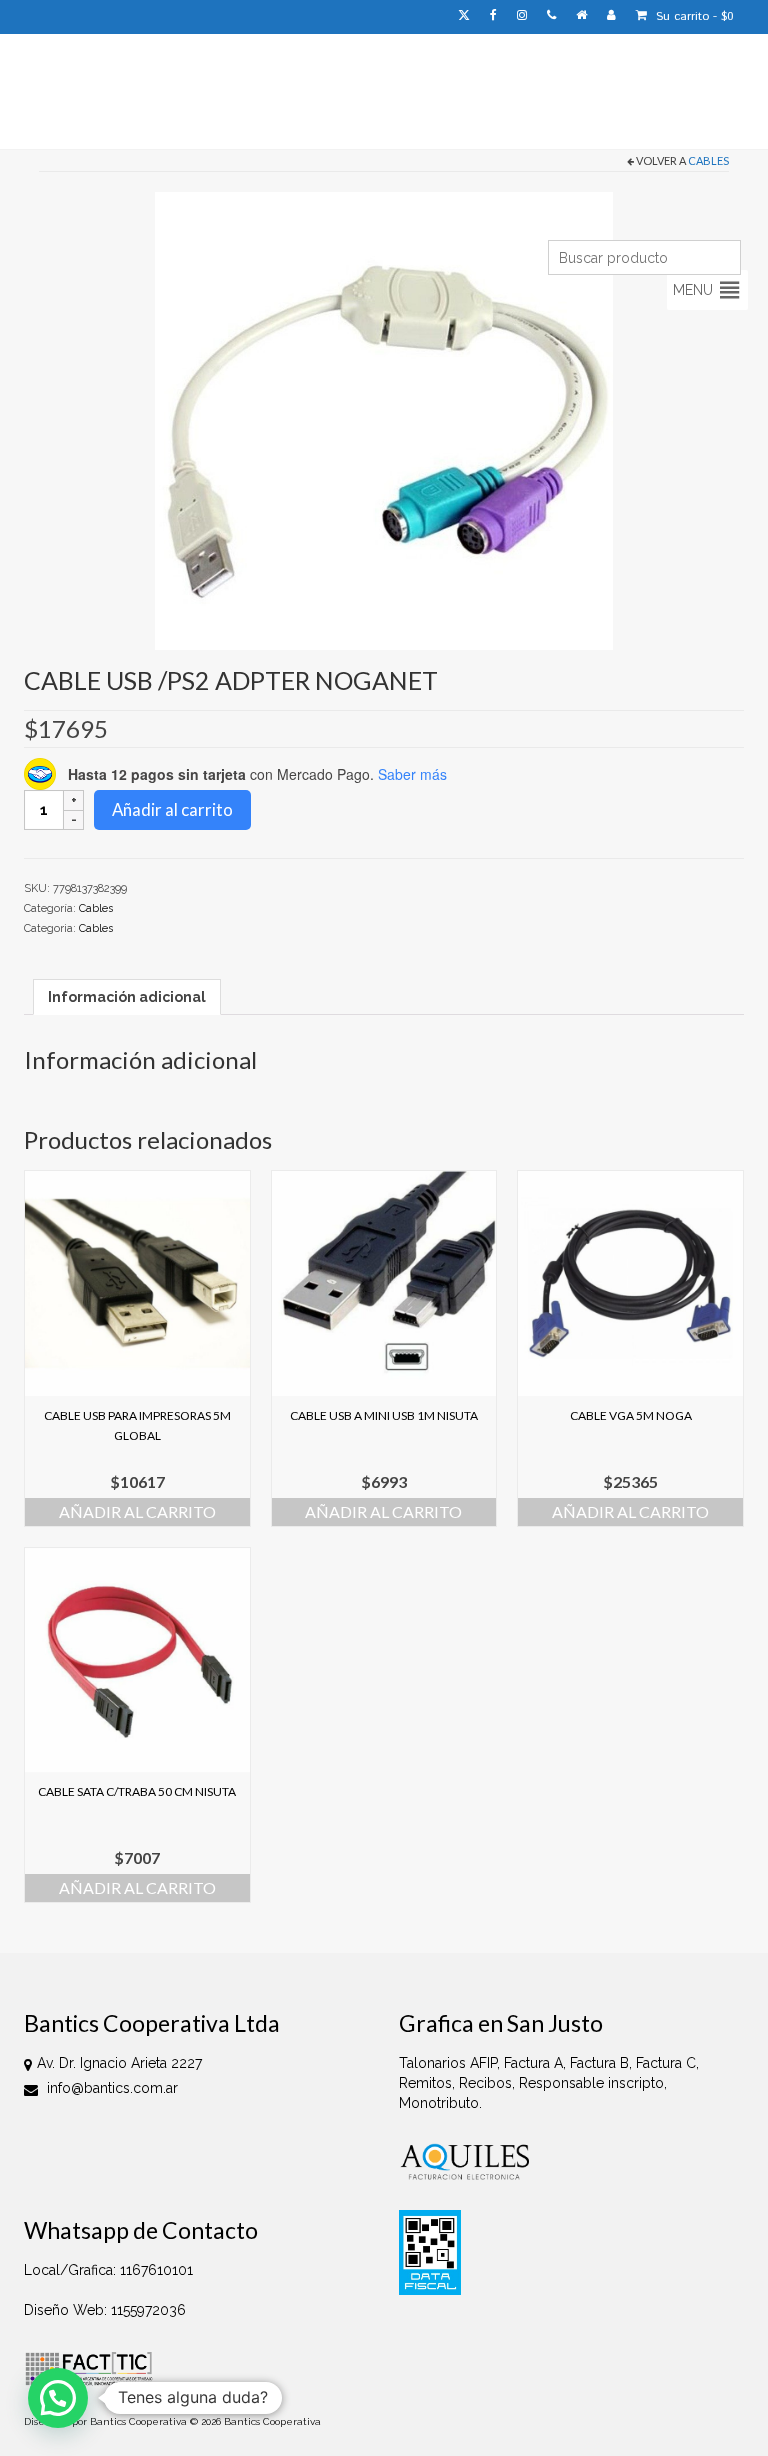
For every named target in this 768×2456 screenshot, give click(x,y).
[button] (693, 290)
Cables (708, 160)
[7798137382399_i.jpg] (384, 420)
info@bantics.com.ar (110, 2088)
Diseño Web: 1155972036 (105, 2310)
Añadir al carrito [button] (137, 1511)
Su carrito (693, 16)
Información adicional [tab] (127, 997)
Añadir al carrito (172, 809)
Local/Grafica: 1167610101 (108, 2270)
